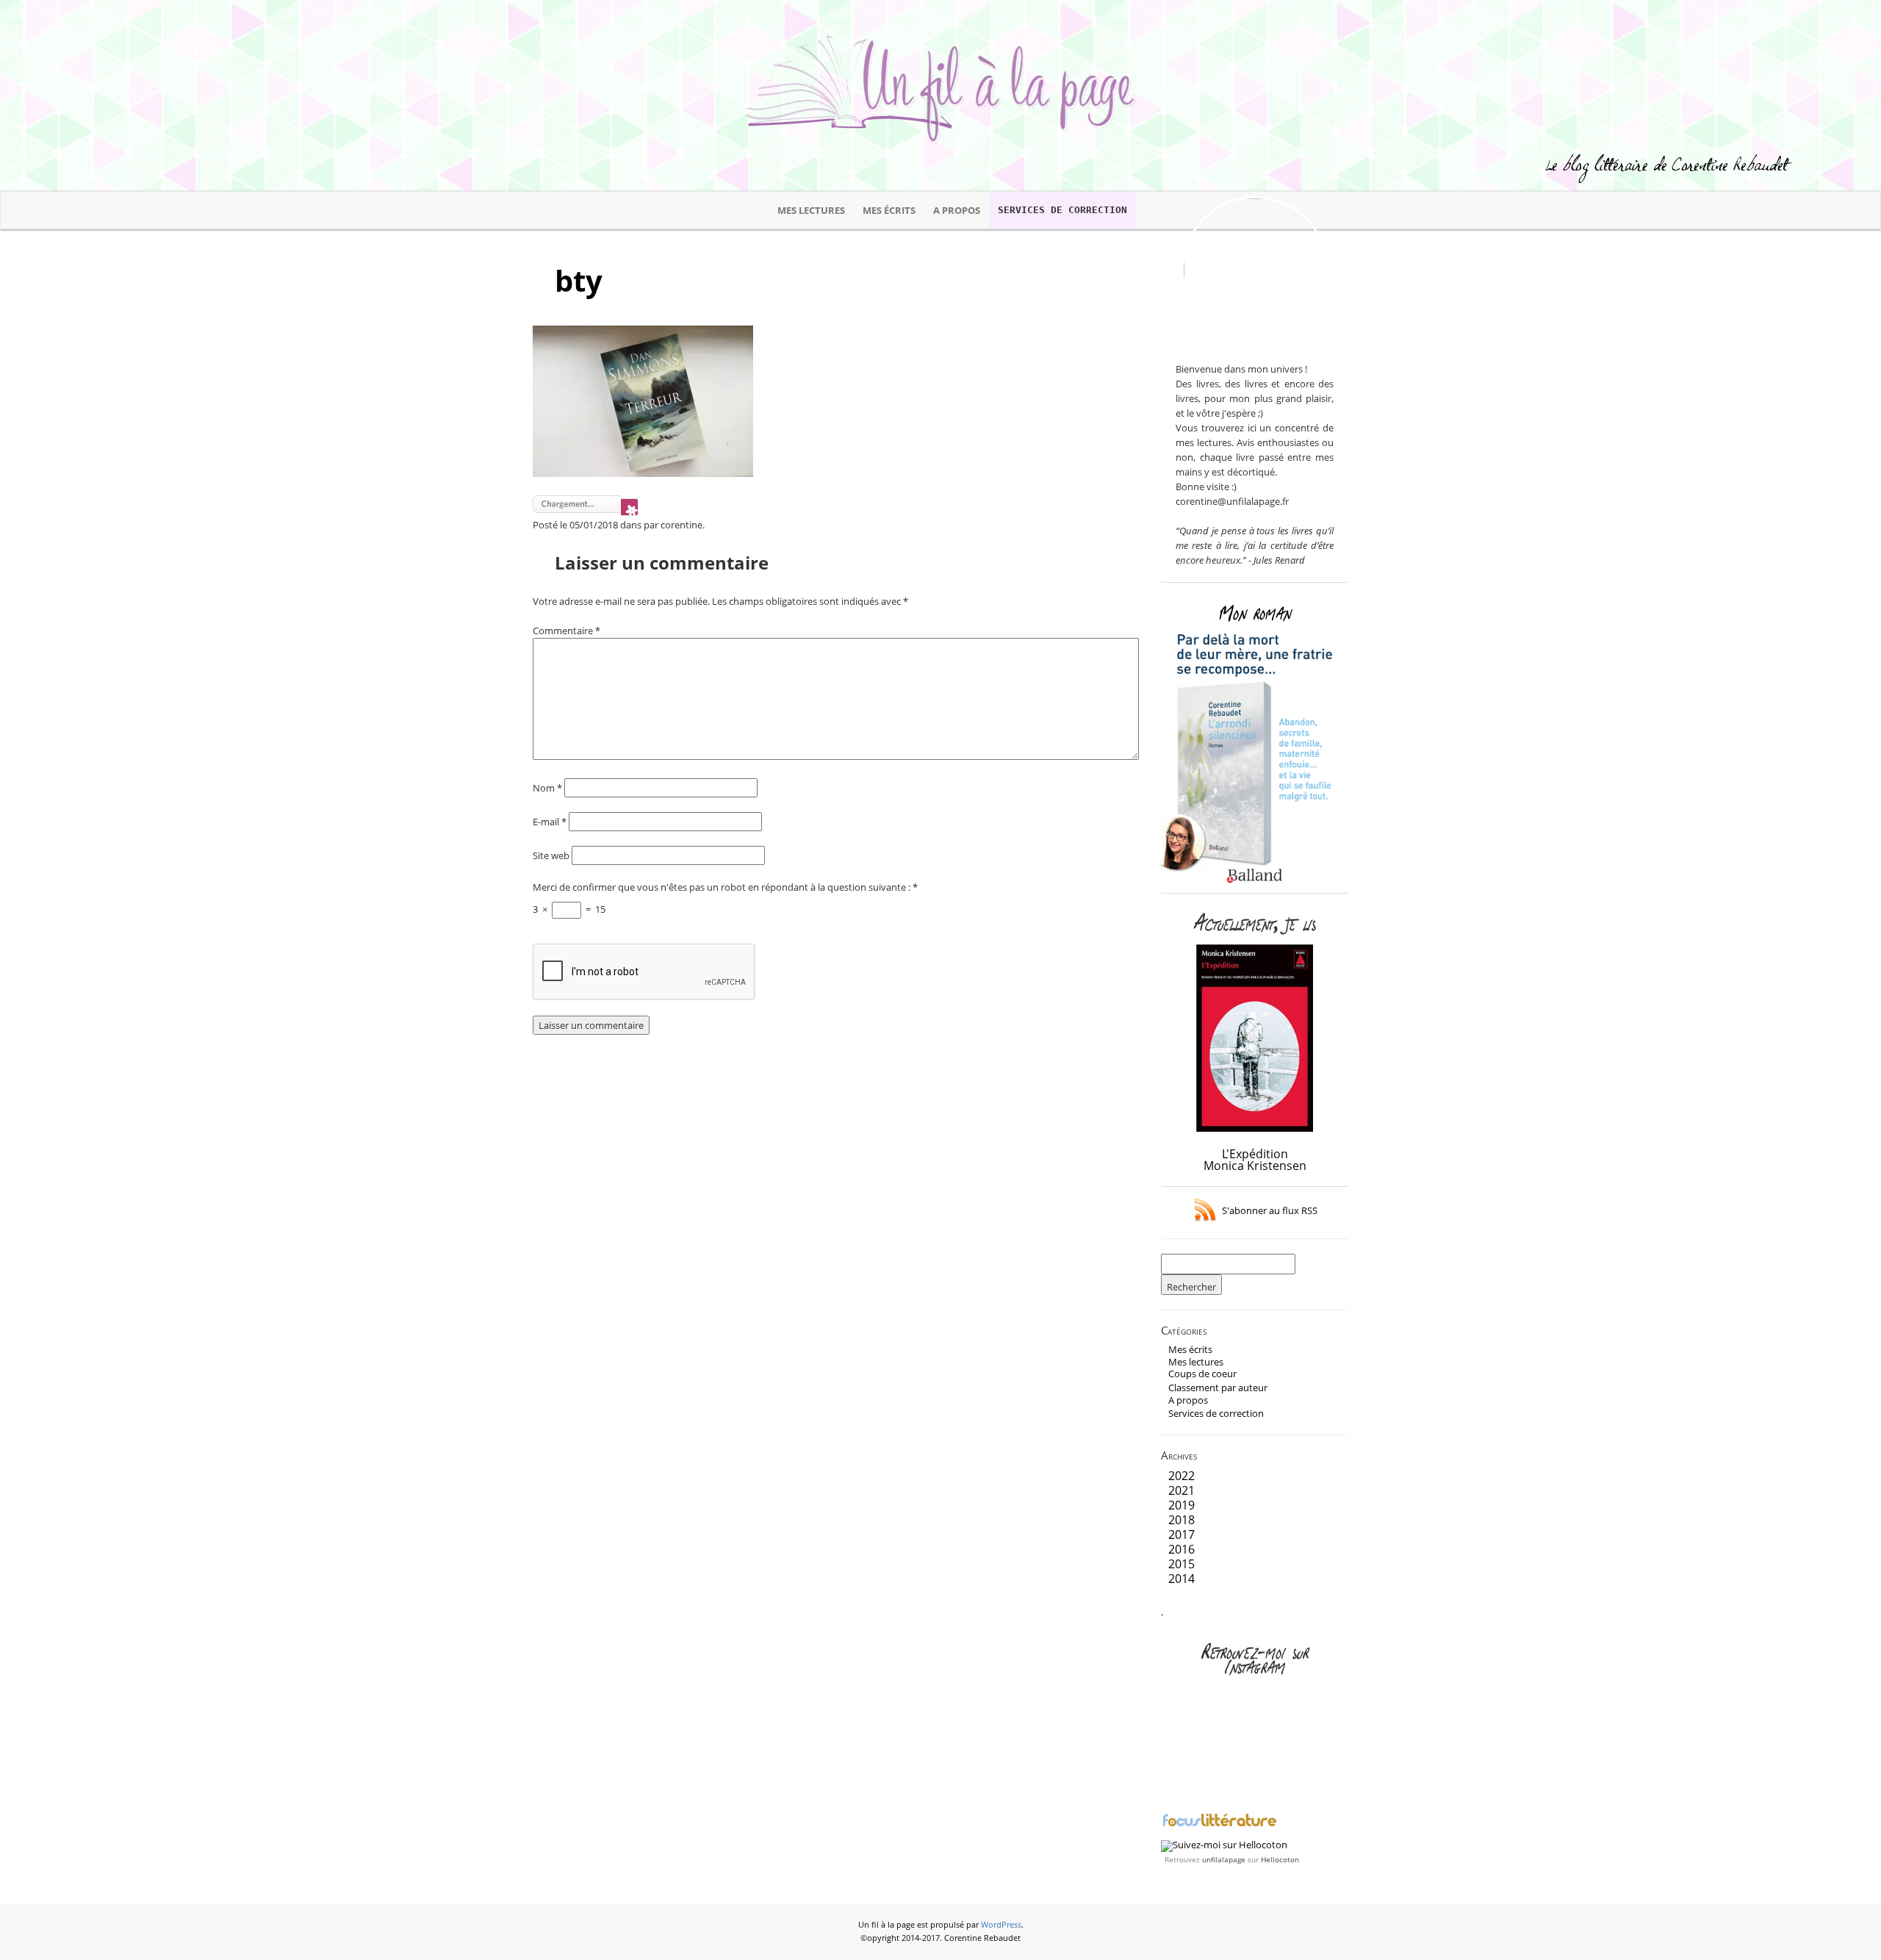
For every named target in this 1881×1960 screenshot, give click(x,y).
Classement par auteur (1218, 1388)
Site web (551, 855)
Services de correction (1062, 210)
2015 (1182, 1564)
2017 (1182, 1534)
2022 (1182, 1476)
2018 (1182, 1520)
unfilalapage (1224, 1859)
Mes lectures (811, 210)
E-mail (550, 822)
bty (579, 280)
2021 (1182, 1490)
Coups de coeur (1202, 1374)
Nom (547, 788)
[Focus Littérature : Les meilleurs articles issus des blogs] (1220, 1825)
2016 (1182, 1549)
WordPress (1001, 1925)
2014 (1182, 1579)
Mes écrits (889, 210)
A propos (957, 210)
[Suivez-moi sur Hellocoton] (1224, 1845)
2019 (1182, 1505)
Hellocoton (1280, 1859)
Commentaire (567, 631)
